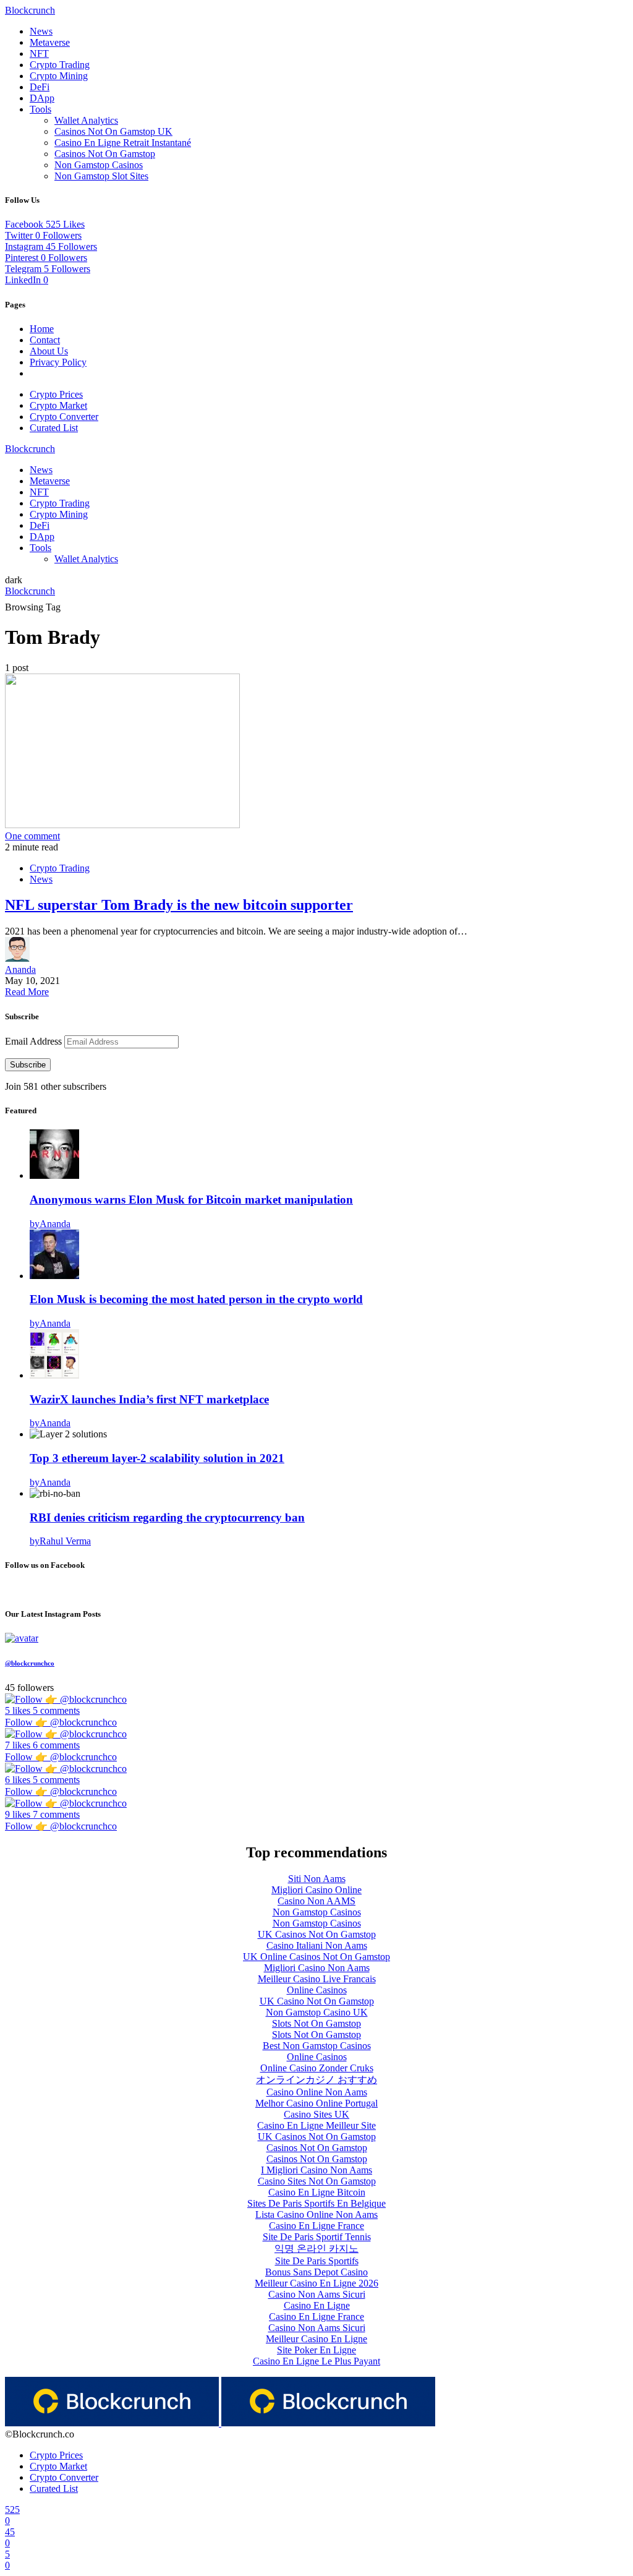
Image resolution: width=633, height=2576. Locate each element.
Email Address (35, 1041)
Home (42, 329)
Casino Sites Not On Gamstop (317, 2181)
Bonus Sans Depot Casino (316, 2272)
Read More (27, 992)
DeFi (40, 87)
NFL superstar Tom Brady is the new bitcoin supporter (179, 905)
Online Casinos (317, 1990)
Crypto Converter (64, 417)
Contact (45, 340)
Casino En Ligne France (316, 2226)
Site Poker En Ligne (316, 2350)
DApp (42, 98)
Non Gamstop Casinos (99, 165)
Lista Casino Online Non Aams (316, 2214)
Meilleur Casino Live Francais (317, 1979)
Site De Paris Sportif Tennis (317, 2237)
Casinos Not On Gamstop (105, 154)
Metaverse (50, 42)
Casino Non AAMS (316, 1901)
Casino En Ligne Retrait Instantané (123, 143)
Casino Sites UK (316, 2114)
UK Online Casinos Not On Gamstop (316, 1957)
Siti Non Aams (317, 1879)
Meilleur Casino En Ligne (316, 2339)
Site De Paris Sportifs (317, 2261)
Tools (40, 109)
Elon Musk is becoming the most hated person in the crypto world (196, 1299)
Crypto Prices (56, 394)
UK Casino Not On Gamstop (317, 2001)
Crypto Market (58, 405)
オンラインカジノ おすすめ (316, 2080)
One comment (32, 836)
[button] (14, 580)
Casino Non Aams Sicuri (317, 2294)
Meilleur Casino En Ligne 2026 (316, 2283)
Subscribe (28, 1065)
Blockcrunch (30, 10)
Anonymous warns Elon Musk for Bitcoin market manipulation (191, 1200)
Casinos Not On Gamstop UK (113, 131)
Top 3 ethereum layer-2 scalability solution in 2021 (157, 1458)
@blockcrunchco (30, 1663)
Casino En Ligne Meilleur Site (316, 2125)
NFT (39, 53)
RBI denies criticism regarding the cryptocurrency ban (167, 1517)
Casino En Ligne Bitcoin (317, 2192)
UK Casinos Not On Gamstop (317, 1934)
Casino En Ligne (317, 2305)
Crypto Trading (60, 65)
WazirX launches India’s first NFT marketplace (149, 1399)
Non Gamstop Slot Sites (101, 176)
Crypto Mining (59, 76)
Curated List (54, 428)
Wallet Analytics (86, 120)
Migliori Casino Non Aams (317, 1968)
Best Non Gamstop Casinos (317, 2046)
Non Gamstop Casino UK (317, 2012)
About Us (49, 351)
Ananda (20, 969)
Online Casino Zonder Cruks (317, 2068)
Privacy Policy (58, 362)
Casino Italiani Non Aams (317, 1945)
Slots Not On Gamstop (316, 2023)
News (41, 31)
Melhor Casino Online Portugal (316, 2103)
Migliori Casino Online (316, 1890)
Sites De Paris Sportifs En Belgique (316, 2203)
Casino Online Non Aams (317, 2092)
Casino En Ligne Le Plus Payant (316, 2361)
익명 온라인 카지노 (316, 2249)
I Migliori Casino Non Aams (316, 2170)
